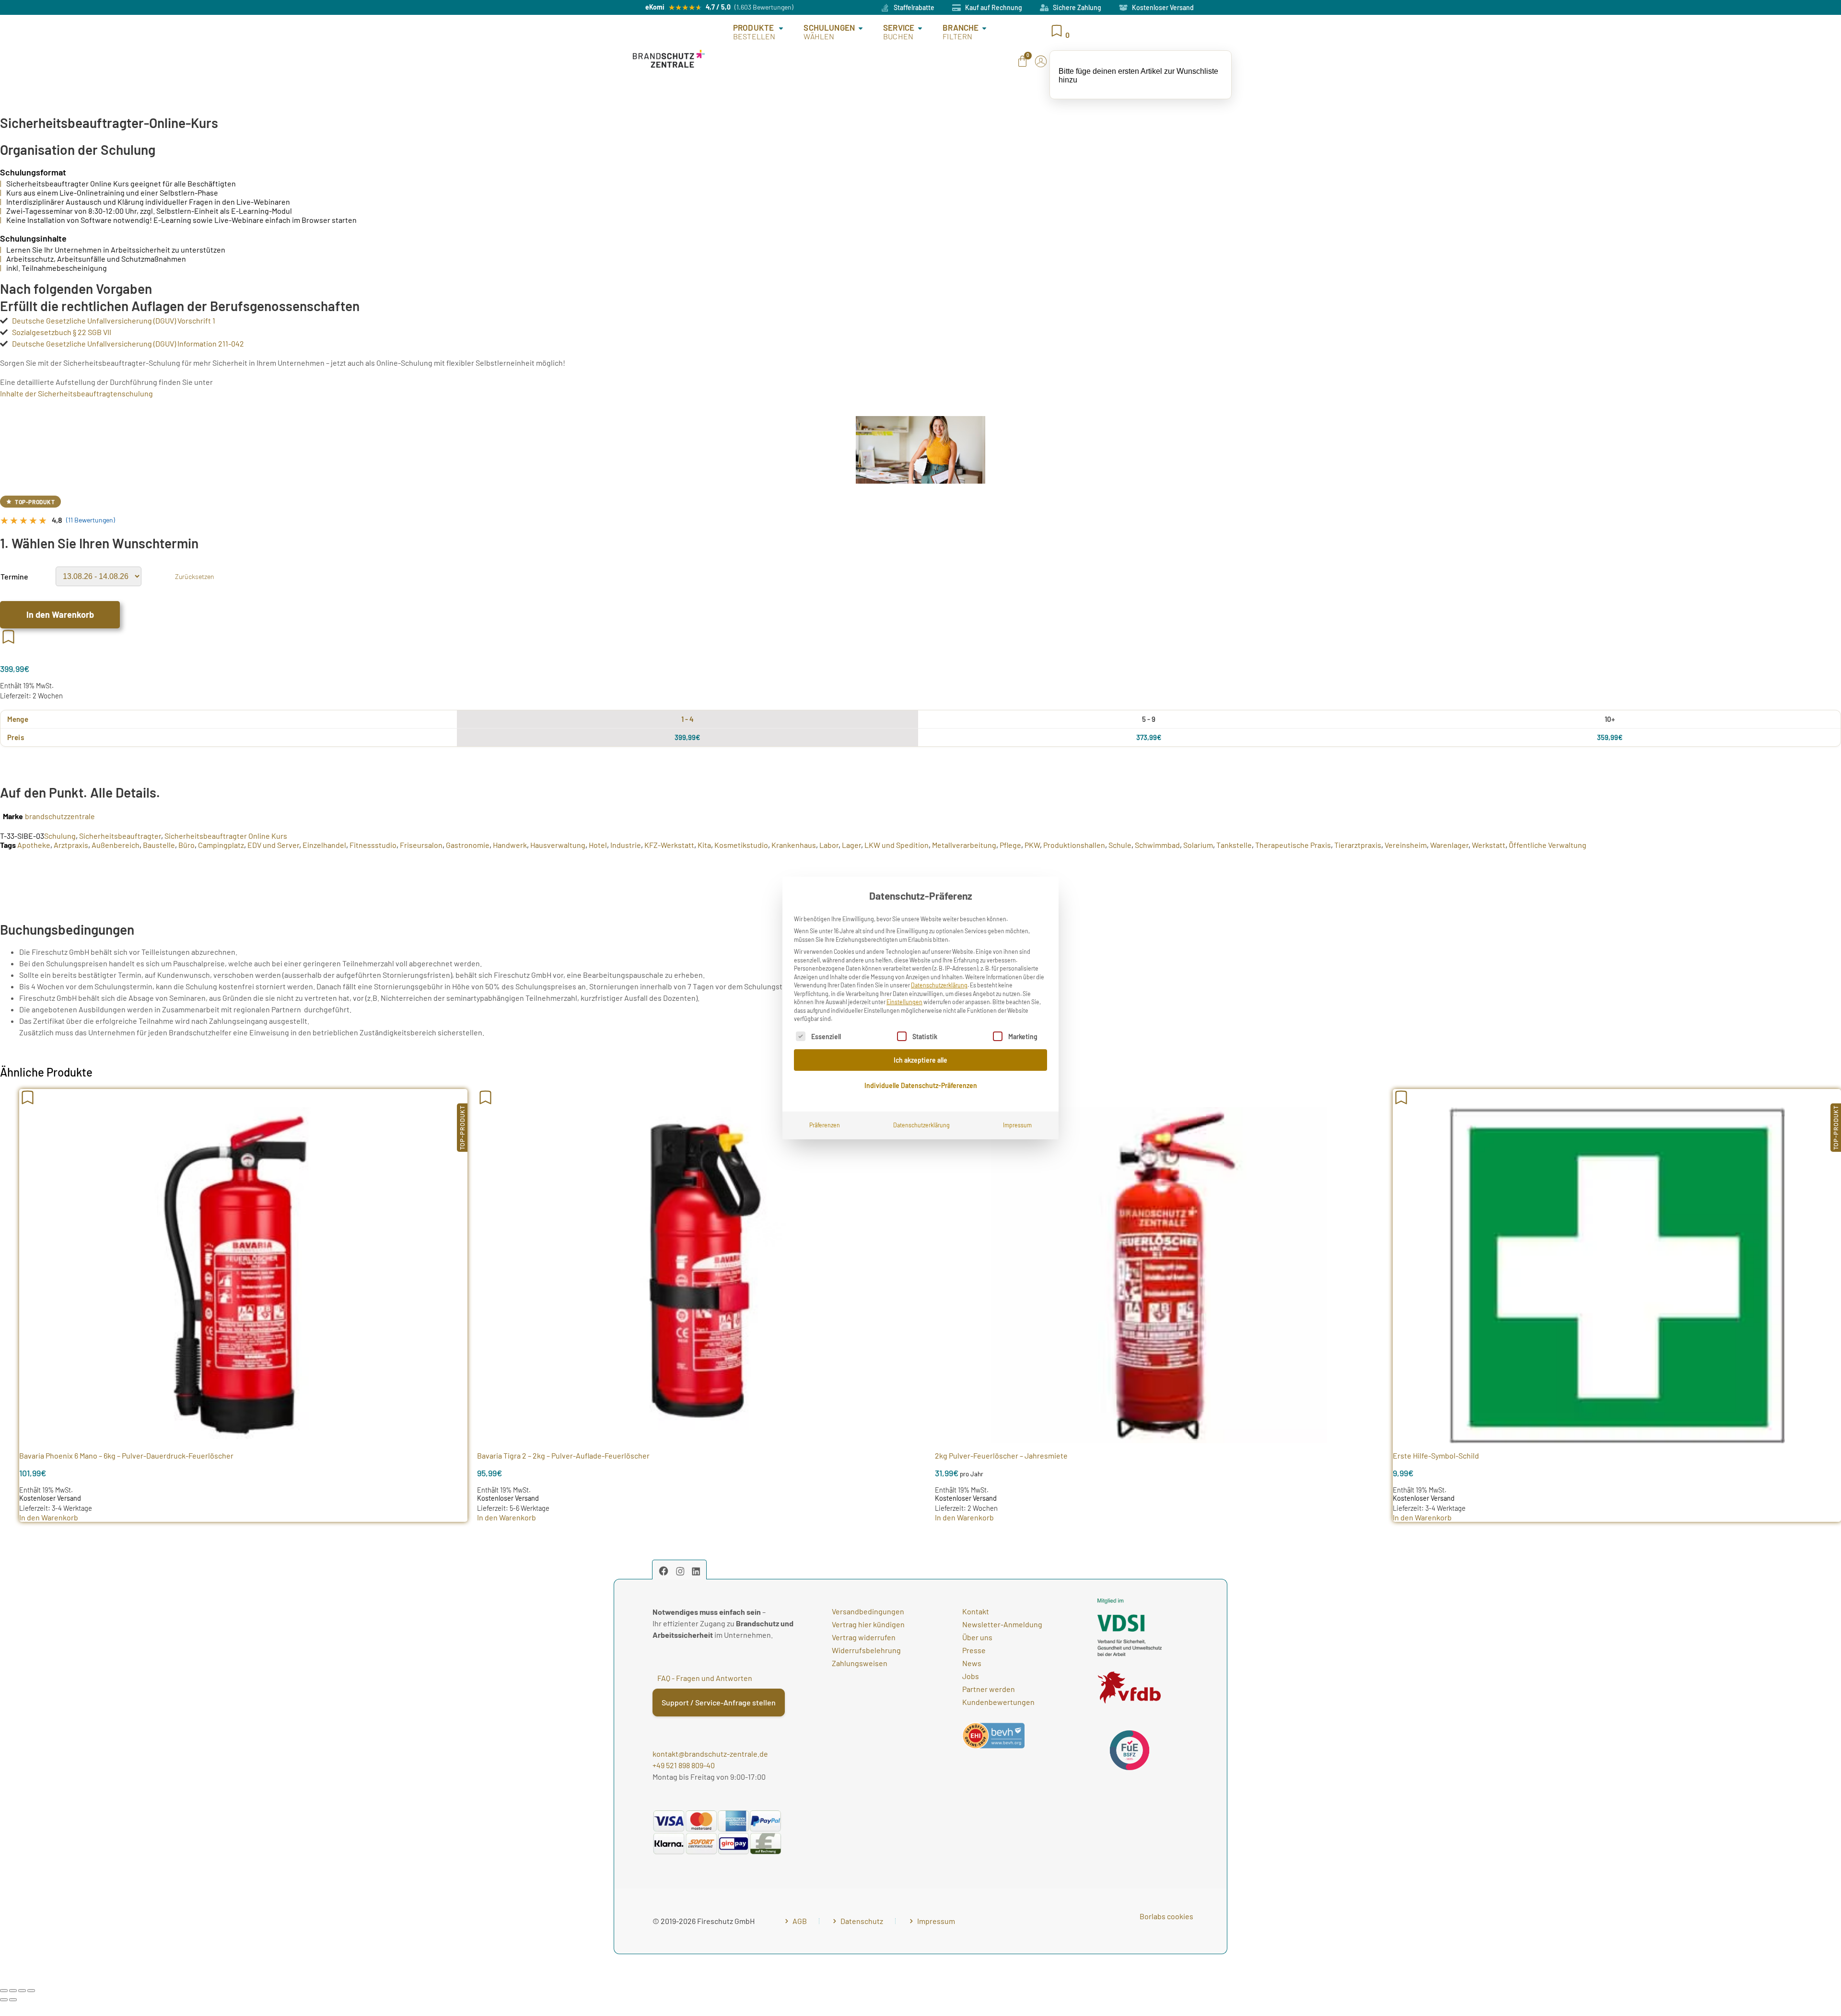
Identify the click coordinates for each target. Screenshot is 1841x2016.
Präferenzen (825, 1125)
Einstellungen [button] (904, 1002)
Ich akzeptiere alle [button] (920, 1060)
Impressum (1017, 1125)
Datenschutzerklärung (939, 985)
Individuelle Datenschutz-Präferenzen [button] (921, 1085)
